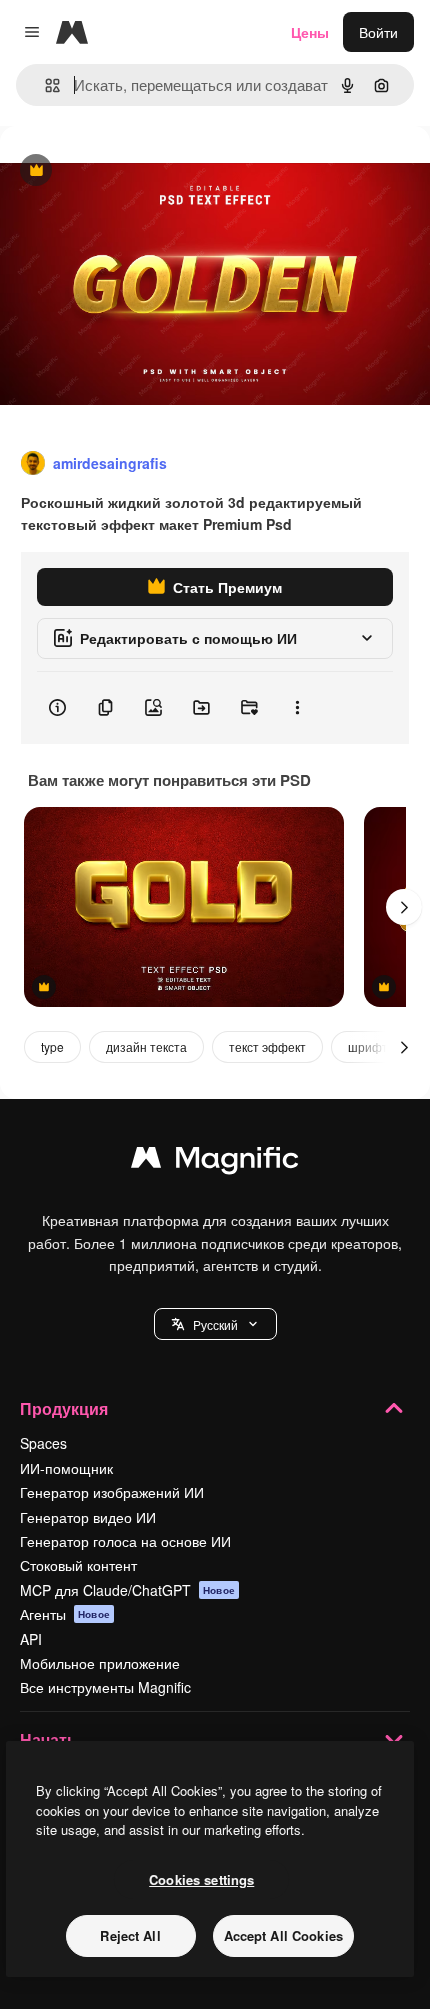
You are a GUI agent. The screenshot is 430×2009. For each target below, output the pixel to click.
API (31, 1639)
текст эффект (267, 1046)
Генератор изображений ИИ (112, 1492)
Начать (48, 1739)
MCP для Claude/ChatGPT (127, 1590)
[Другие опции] (297, 708)
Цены (310, 32)
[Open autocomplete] (44, 85)
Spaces (43, 1443)
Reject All (130, 1935)
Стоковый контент (78, 1565)
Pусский (215, 1324)
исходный (134, 171)
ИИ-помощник (66, 1468)
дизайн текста (146, 1046)
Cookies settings (201, 1879)
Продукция (64, 1408)
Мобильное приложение (100, 1663)
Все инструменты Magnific (105, 1687)
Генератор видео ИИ (88, 1517)
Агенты (65, 1614)
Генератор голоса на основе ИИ (125, 1541)
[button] (215, 1324)
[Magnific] (215, 1162)
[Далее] (404, 907)
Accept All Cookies (283, 1935)
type (52, 1046)
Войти (378, 32)
